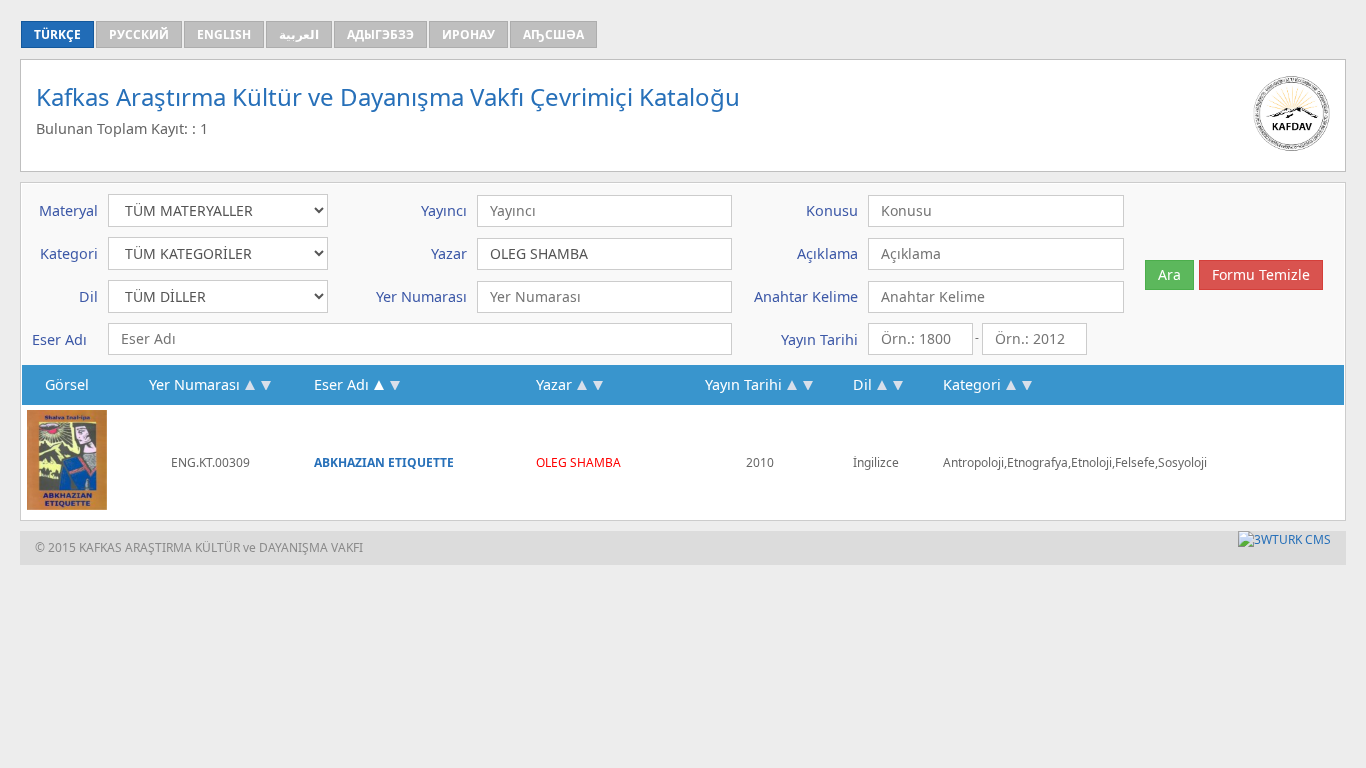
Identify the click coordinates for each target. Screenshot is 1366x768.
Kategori (972, 384)
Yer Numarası (194, 384)
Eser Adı (341, 384)
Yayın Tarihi (743, 384)
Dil (862, 384)
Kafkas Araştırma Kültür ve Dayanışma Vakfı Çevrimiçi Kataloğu (388, 96)
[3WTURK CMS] (1284, 539)
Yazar (554, 384)
